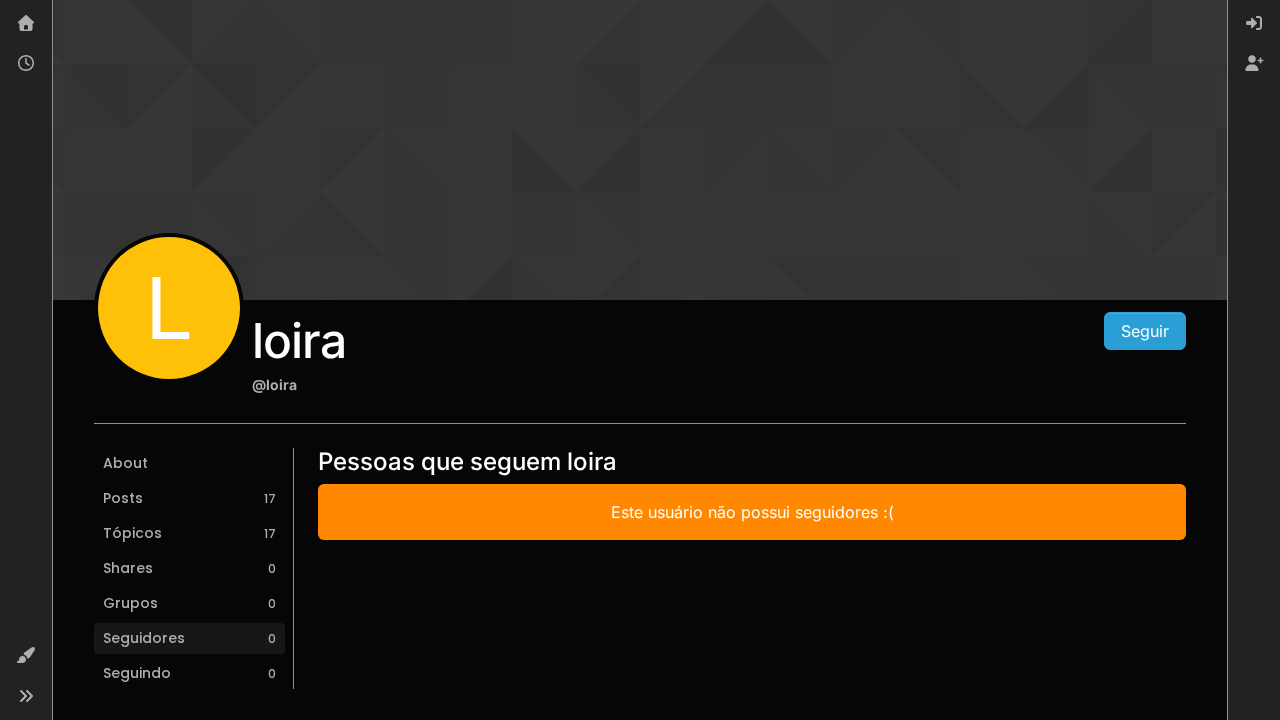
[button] (26, 656)
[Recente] (26, 64)
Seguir (1145, 331)
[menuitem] (1254, 24)
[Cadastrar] (1254, 64)
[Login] (1254, 24)
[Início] (26, 24)
